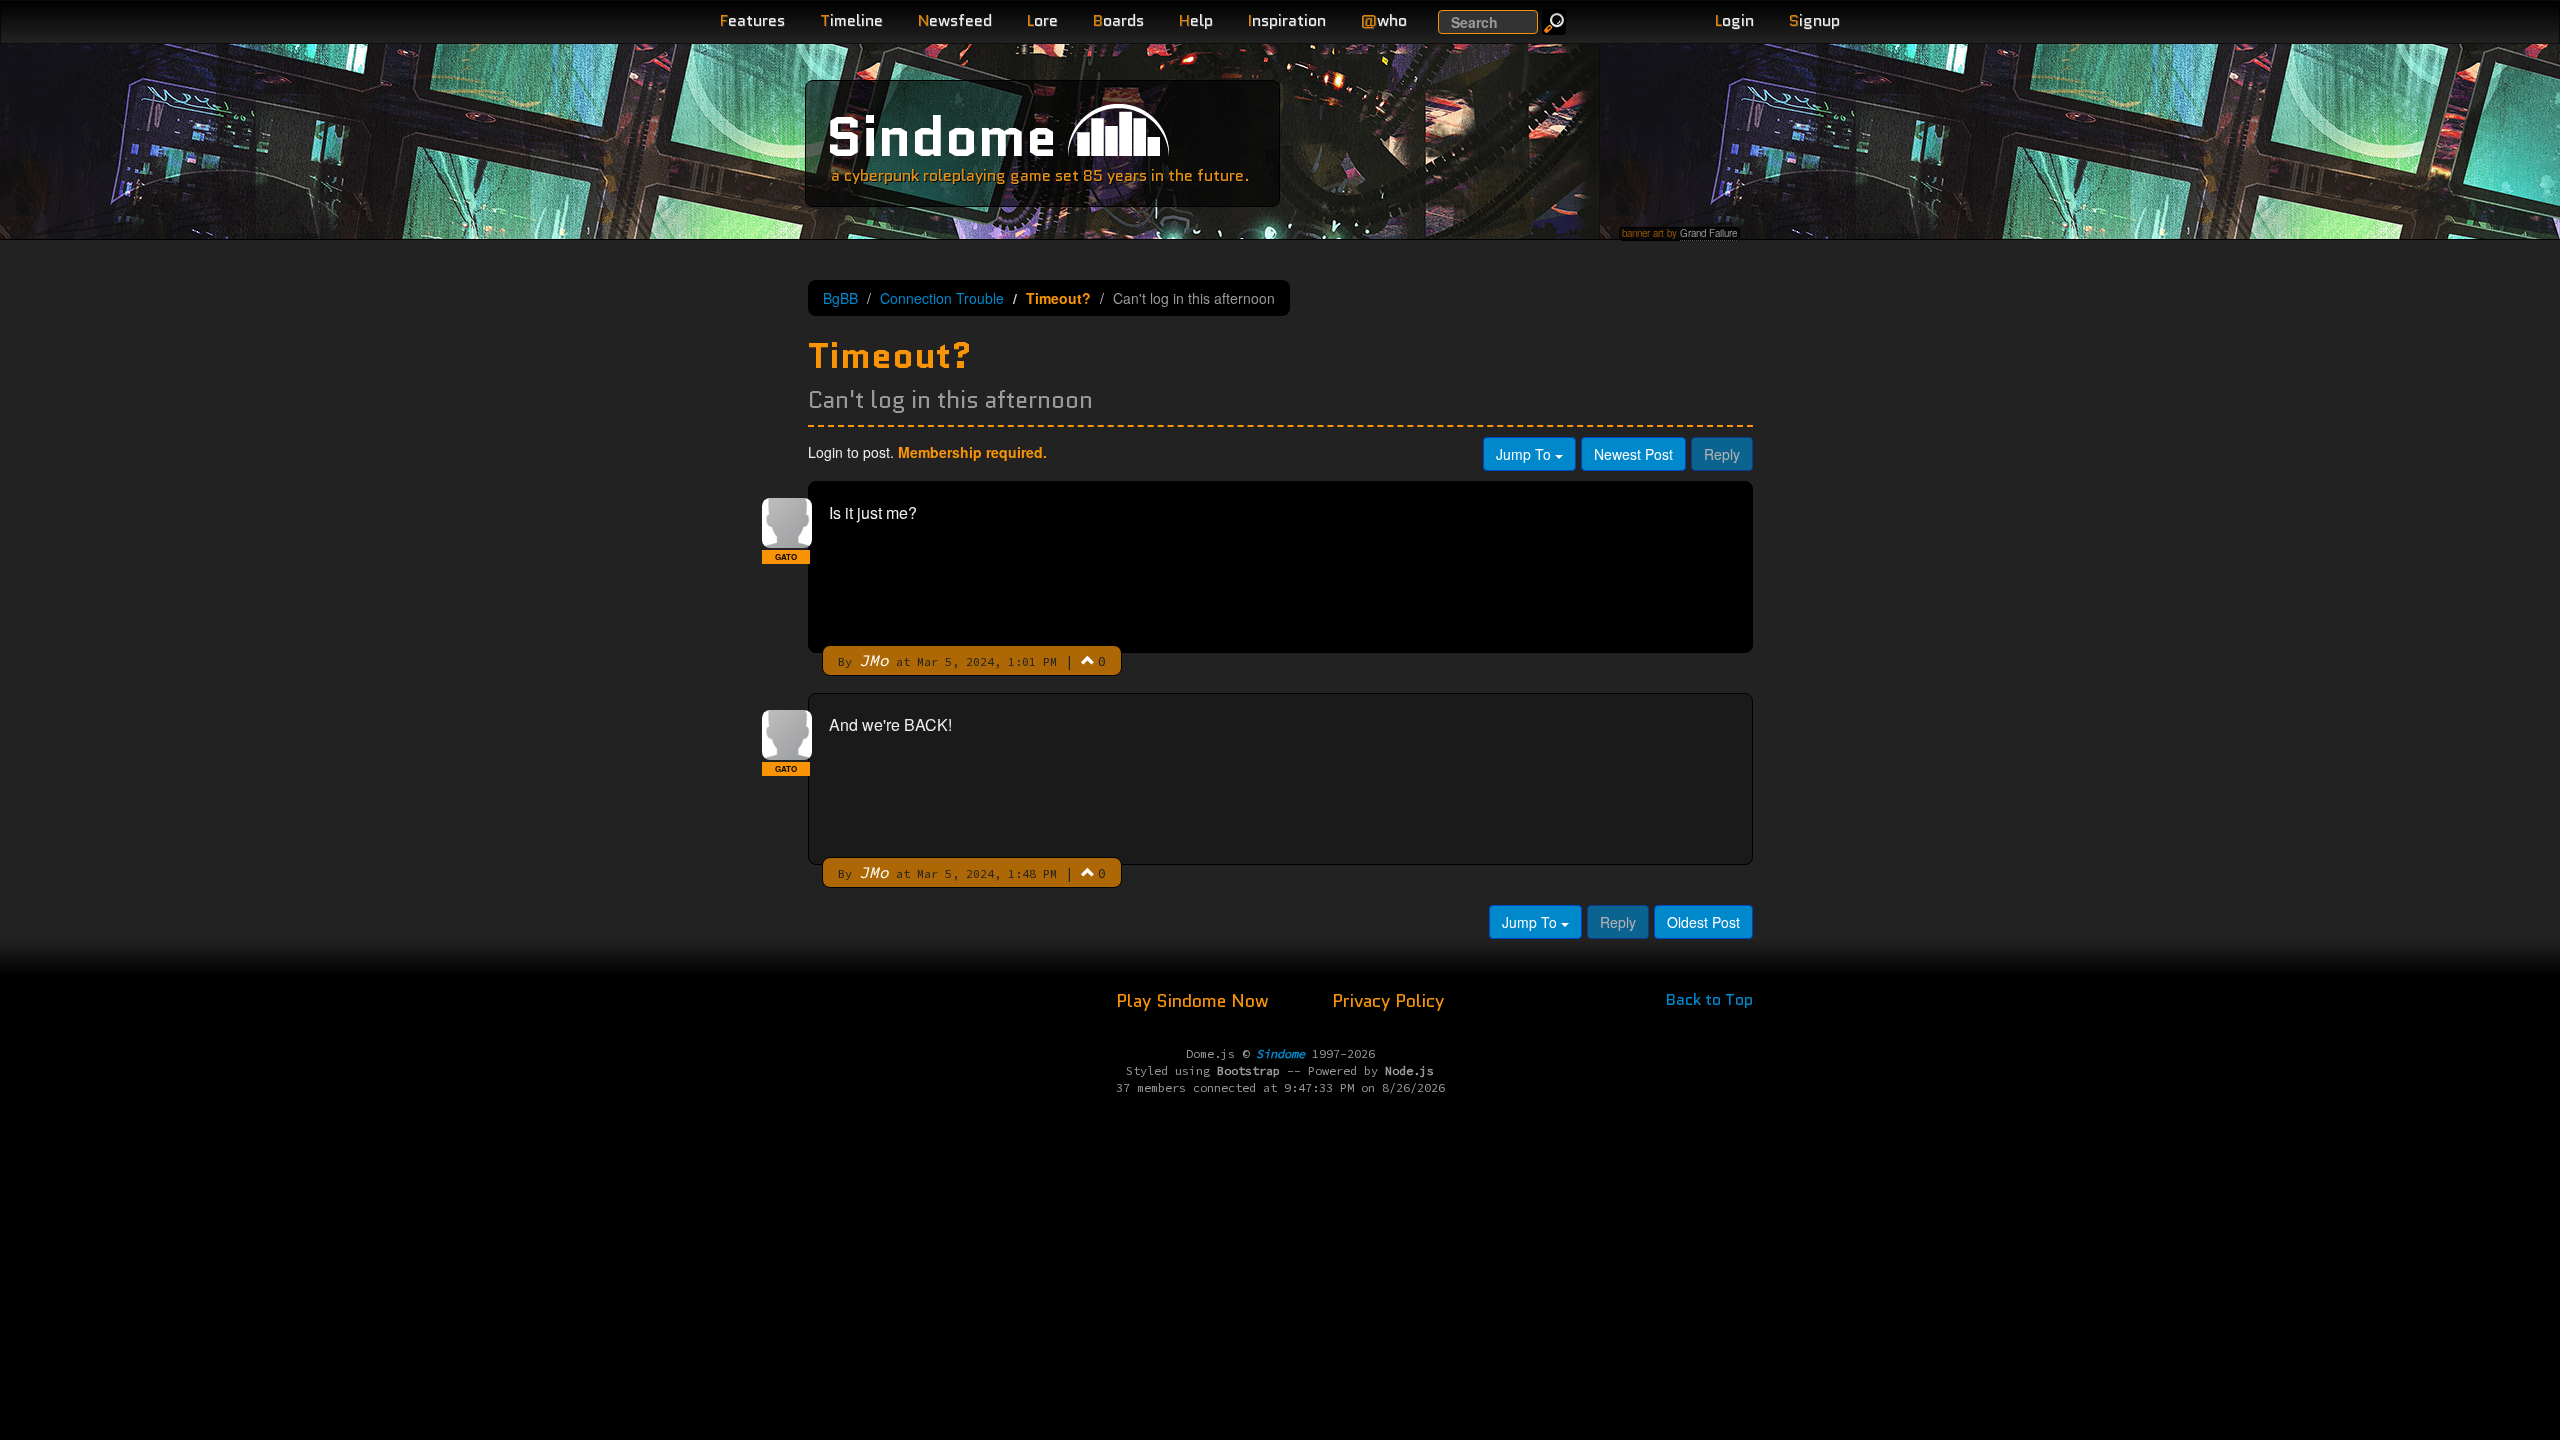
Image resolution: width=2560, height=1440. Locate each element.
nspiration (1287, 20)
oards (1118, 20)
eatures (752, 20)
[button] (1088, 660)
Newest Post (1633, 454)
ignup (1814, 20)
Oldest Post (1703, 922)
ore (1042, 20)
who (1384, 20)
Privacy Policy (1388, 1001)
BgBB (840, 298)
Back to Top (1709, 999)
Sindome (941, 136)
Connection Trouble (942, 298)
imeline (851, 20)
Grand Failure (1708, 233)
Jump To (1525, 454)
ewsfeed (955, 20)
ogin (1734, 20)
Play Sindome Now (1195, 1001)
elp (1196, 20)
